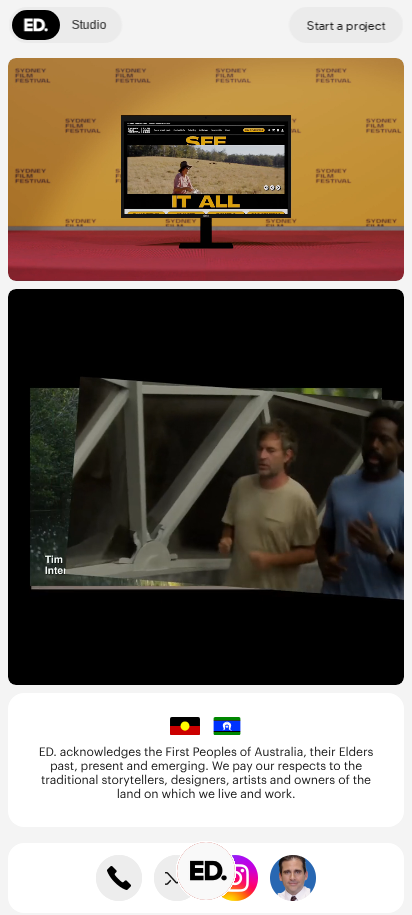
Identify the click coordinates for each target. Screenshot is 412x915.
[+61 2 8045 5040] (119, 878)
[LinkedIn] (293, 878)
